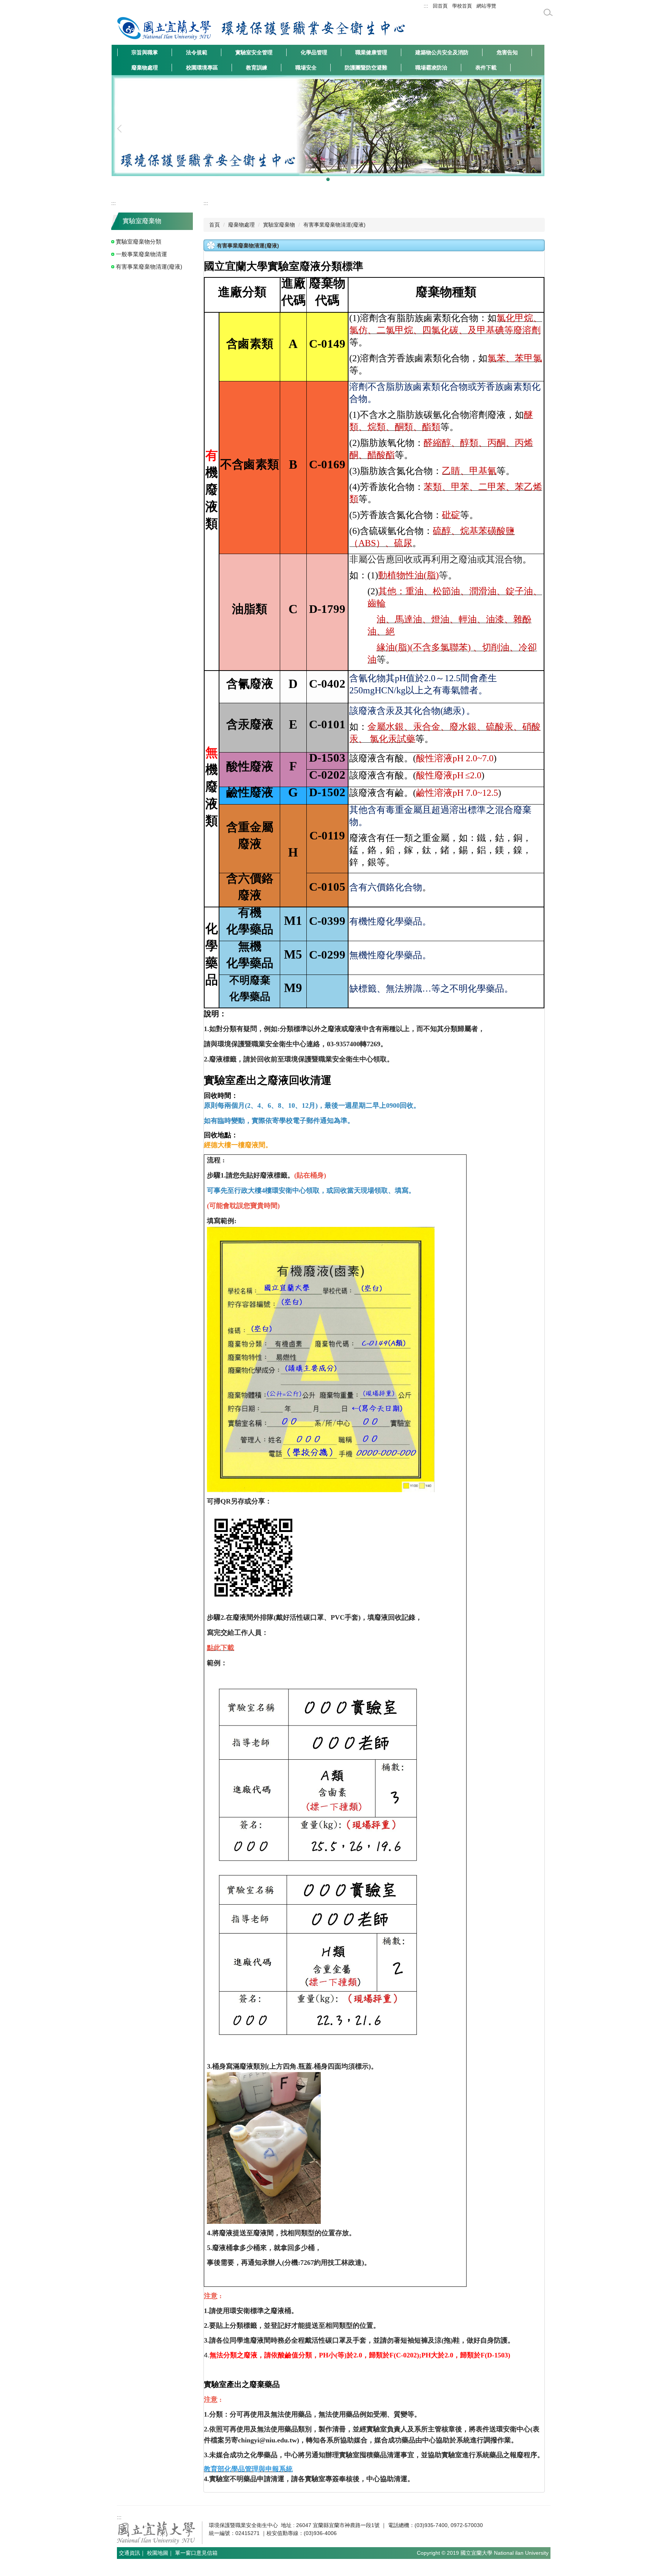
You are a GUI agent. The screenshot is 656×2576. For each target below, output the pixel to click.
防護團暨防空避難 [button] (366, 68)
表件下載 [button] (486, 68)
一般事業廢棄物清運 (141, 254)
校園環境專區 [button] (202, 68)
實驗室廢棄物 (279, 225)
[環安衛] (313, 28)
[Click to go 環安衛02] (328, 129)
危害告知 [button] (507, 52)
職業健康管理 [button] (371, 52)
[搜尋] (548, 13)
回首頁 (440, 6)
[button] (121, 129)
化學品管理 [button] (314, 52)
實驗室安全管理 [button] (254, 52)
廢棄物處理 (241, 225)
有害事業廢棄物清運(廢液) (149, 267)
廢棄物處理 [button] (145, 68)
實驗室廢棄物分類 (139, 242)
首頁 (214, 225)
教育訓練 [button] (257, 68)
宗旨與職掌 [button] (145, 52)
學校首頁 (462, 6)
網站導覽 (486, 6)
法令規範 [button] (197, 52)
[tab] (318, 179)
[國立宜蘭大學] (165, 28)
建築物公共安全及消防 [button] (442, 52)
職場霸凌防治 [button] (431, 68)
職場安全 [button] (306, 68)
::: (426, 6)
